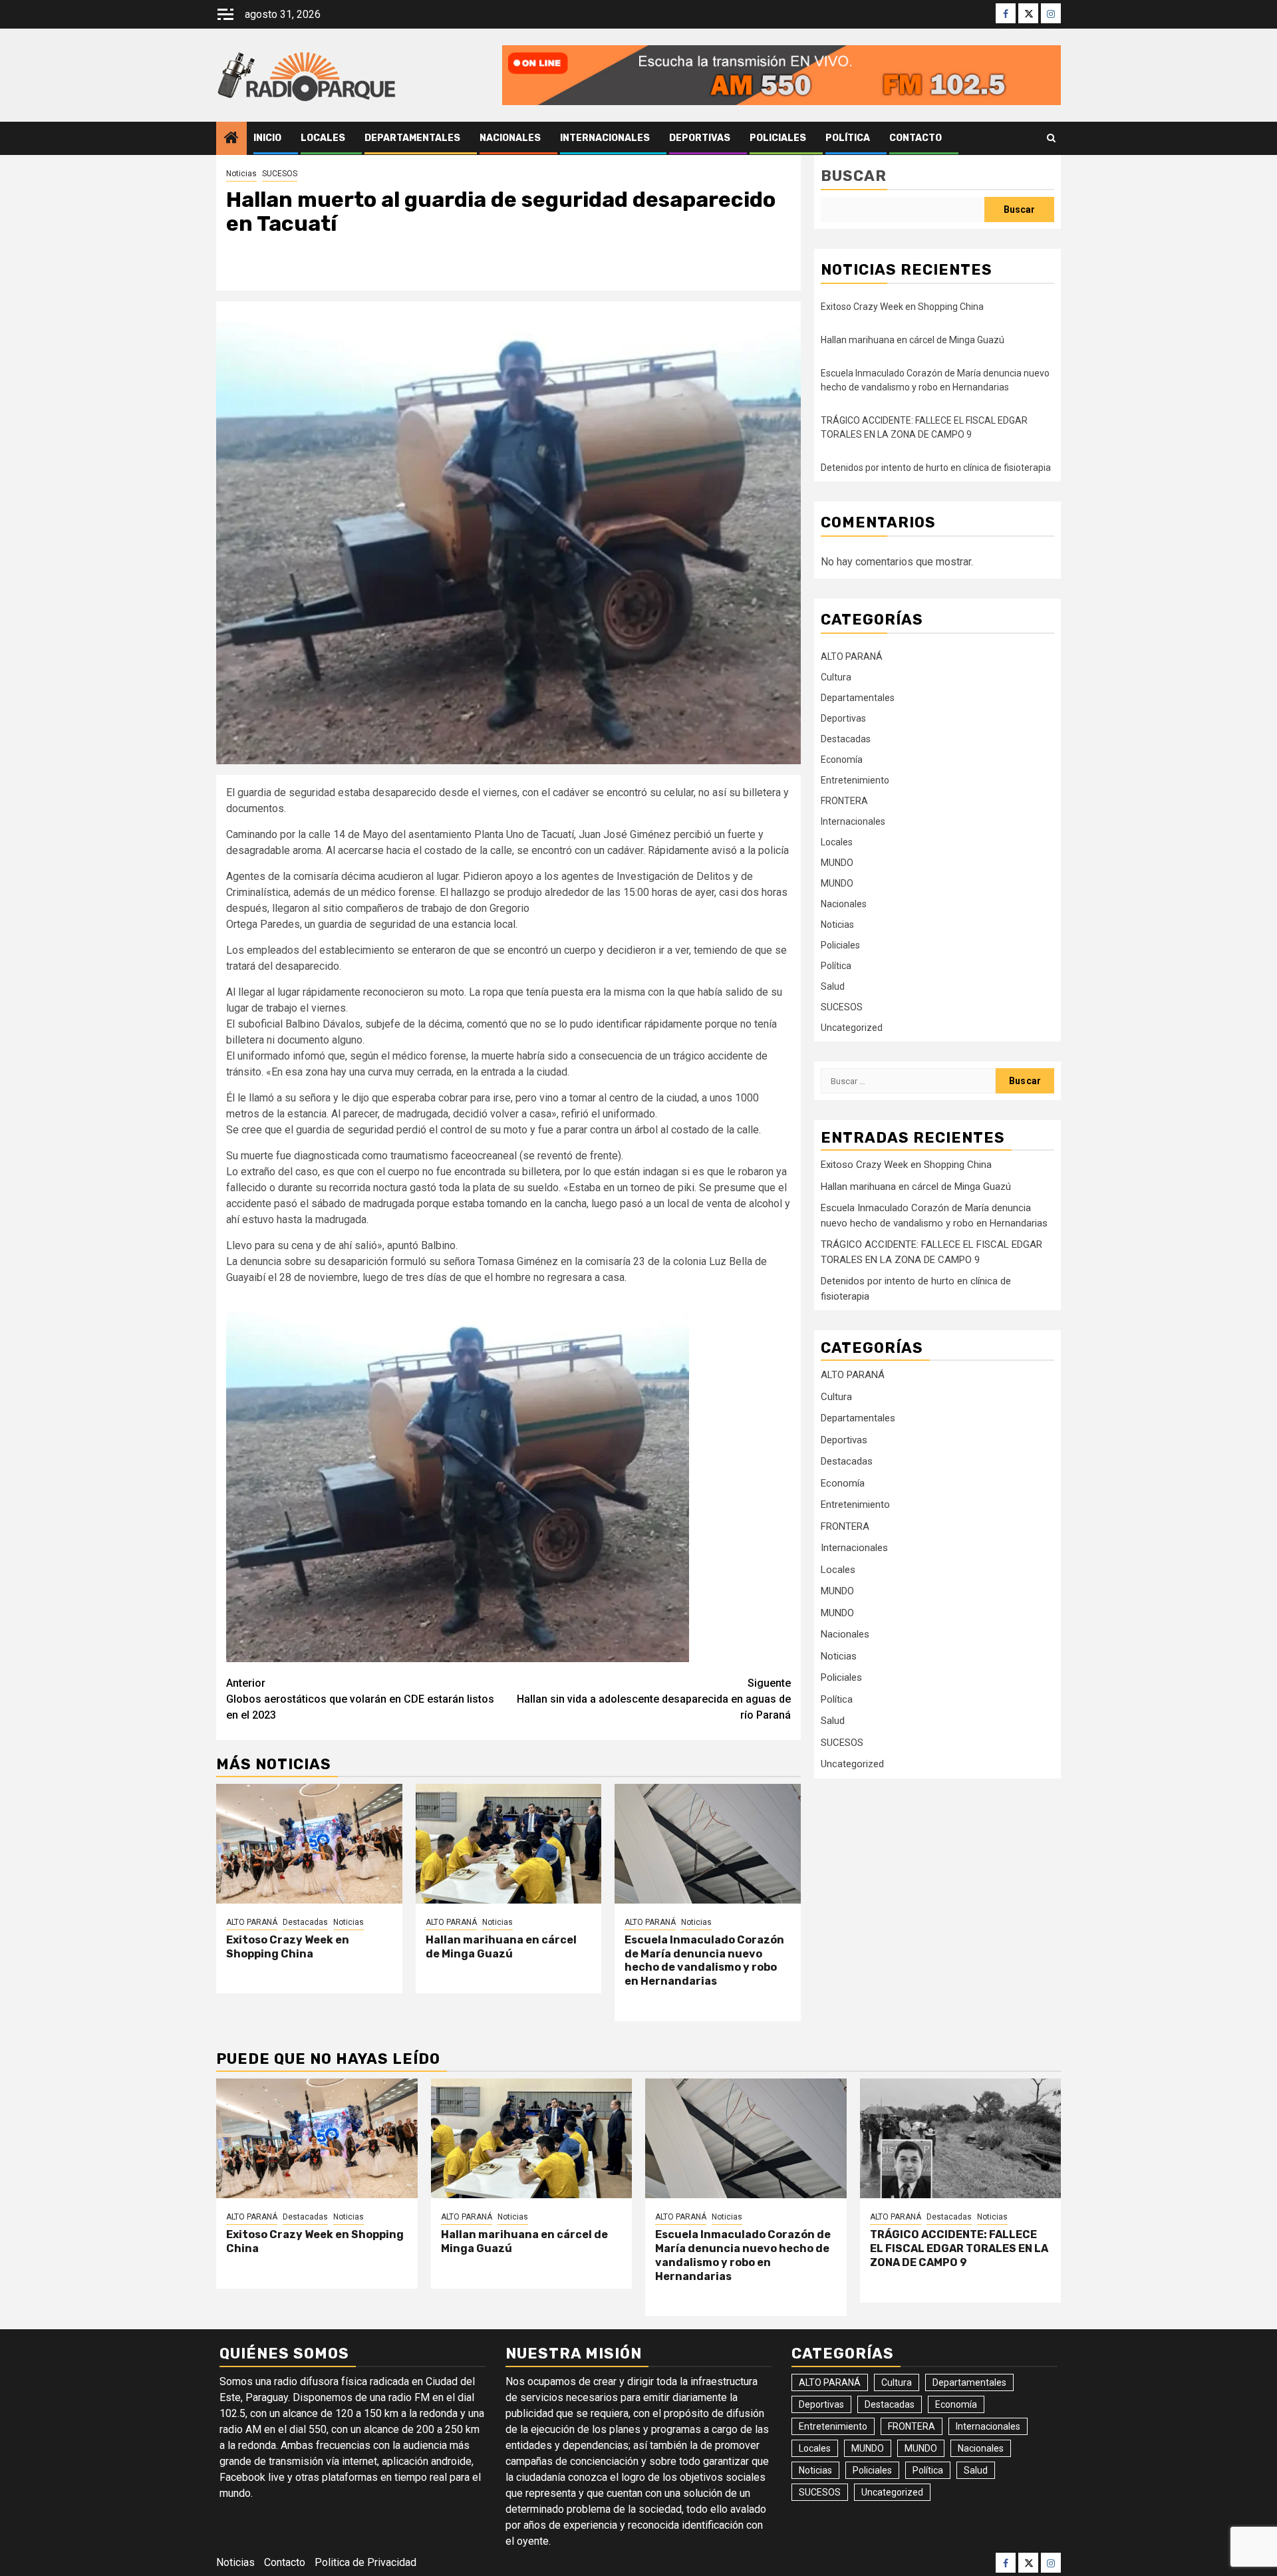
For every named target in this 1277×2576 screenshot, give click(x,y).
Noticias (241, 174)
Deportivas (700, 138)
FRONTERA (844, 801)
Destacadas (305, 1922)
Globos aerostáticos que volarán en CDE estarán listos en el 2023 (360, 1699)
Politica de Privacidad (365, 2562)
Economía (842, 760)
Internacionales (605, 138)
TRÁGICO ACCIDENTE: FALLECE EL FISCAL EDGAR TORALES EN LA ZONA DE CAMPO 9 (959, 2248)
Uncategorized (852, 1028)
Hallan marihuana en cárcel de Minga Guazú (501, 1947)
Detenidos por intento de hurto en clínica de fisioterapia (936, 468)
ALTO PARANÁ (252, 1922)
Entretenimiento (855, 780)
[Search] (1051, 138)
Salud (833, 986)
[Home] (231, 139)
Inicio (267, 138)
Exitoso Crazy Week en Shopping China (288, 1947)
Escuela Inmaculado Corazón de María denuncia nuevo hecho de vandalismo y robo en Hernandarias (704, 1960)
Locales (323, 138)
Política (848, 138)
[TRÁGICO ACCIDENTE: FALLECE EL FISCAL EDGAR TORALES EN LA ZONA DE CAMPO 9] (961, 2138)
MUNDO (837, 863)
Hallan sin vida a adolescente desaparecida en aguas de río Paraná (654, 1699)
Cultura (836, 677)
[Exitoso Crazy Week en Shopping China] (309, 1844)
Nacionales (510, 138)
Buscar (854, 176)
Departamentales (412, 138)
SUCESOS (280, 174)
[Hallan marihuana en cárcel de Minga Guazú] (509, 1844)
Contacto (916, 138)
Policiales (778, 138)
